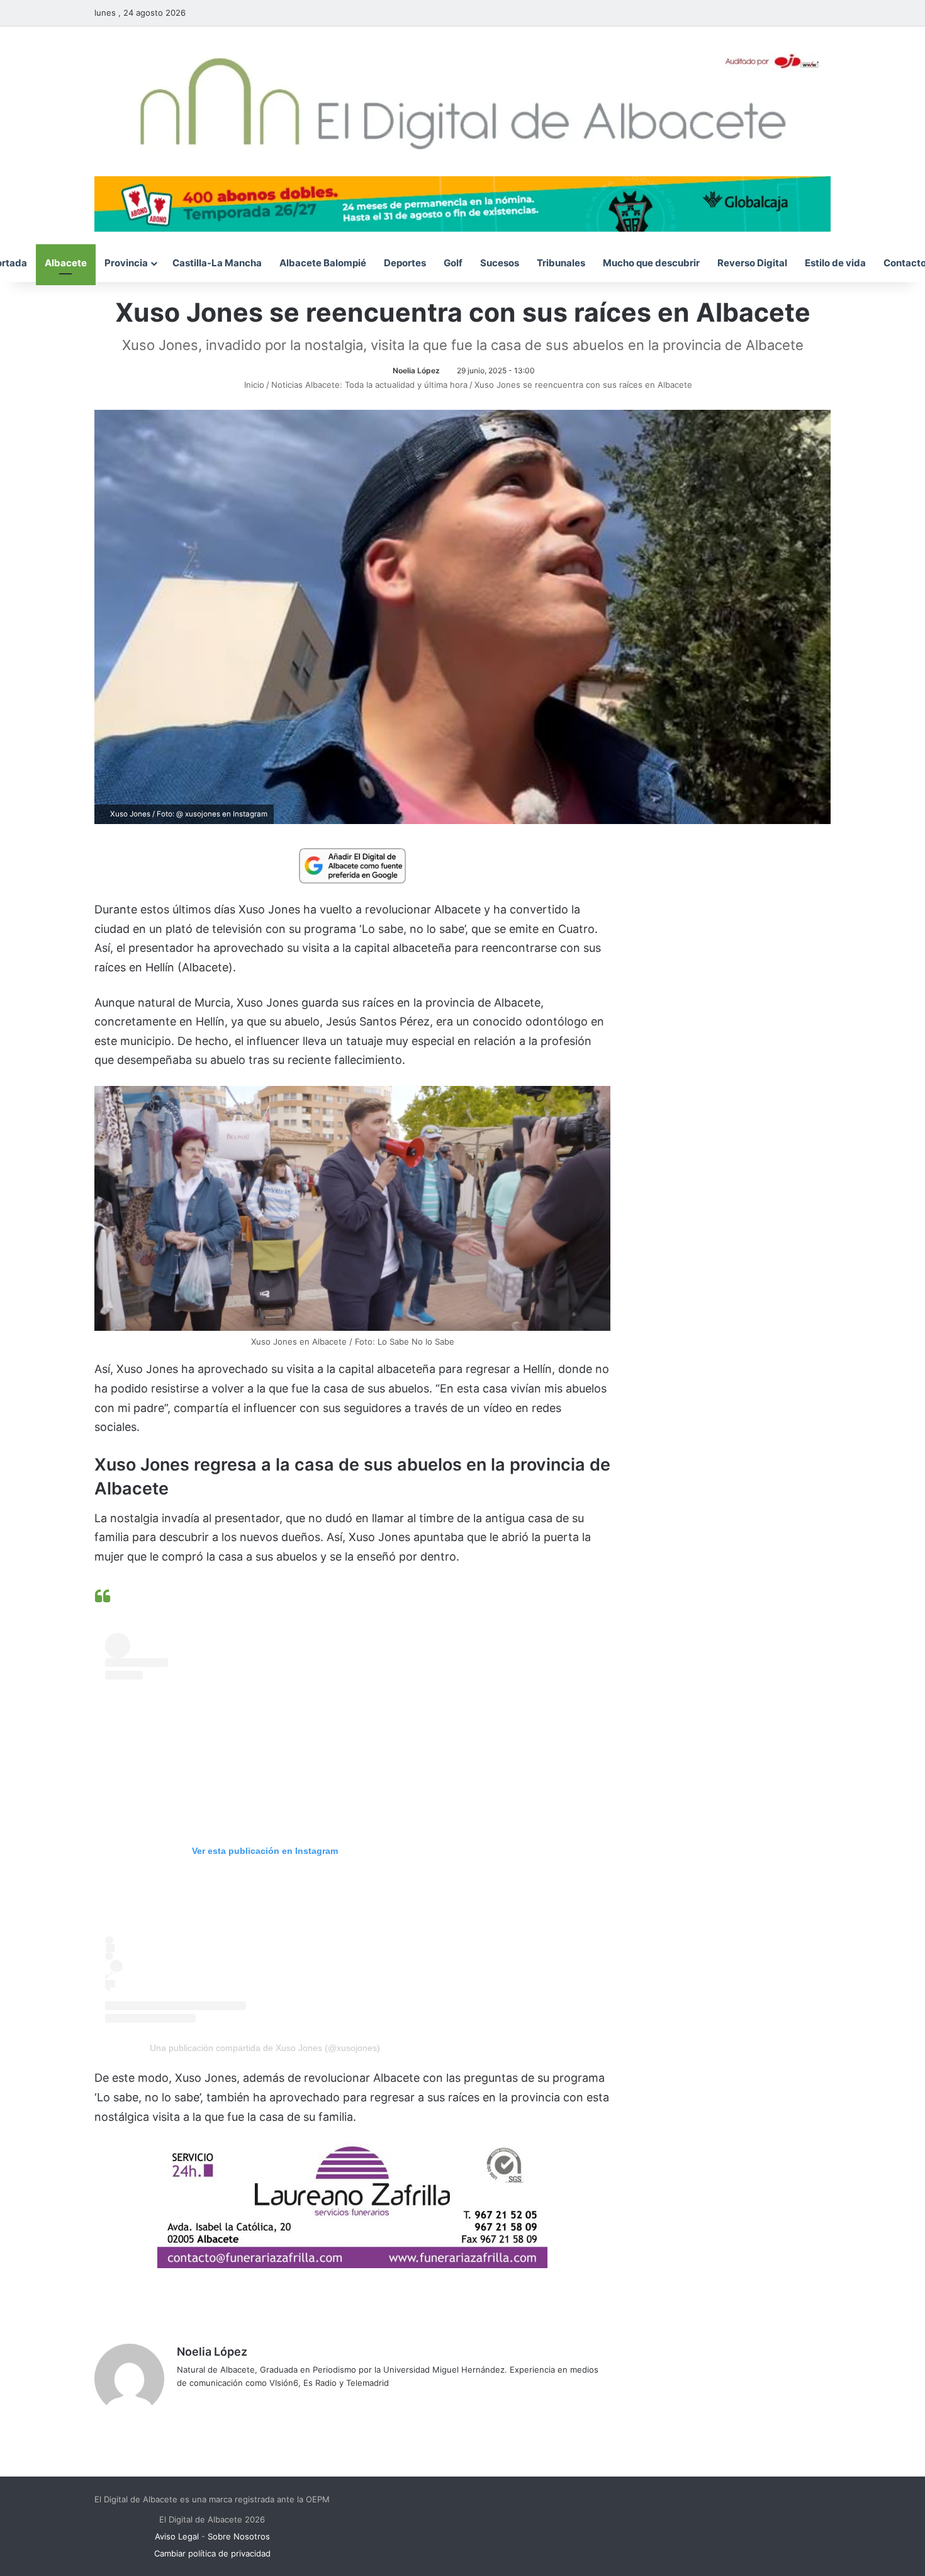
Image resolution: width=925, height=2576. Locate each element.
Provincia (126, 263)
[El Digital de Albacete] (463, 101)
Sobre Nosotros (239, 2536)
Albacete (66, 263)
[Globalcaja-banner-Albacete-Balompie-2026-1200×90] (462, 203)
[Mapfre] (352, 2264)
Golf (453, 263)
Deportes (405, 263)
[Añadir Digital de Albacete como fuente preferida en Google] (352, 865)
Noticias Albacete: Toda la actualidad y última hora (369, 385)
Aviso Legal (177, 2536)
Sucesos (500, 263)
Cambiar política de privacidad (212, 2553)
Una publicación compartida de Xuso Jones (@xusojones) (265, 2048)
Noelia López (416, 370)
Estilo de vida (835, 263)
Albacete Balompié (323, 263)
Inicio (253, 385)
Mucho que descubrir (651, 263)
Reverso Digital (752, 263)
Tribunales (561, 263)
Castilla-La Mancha (217, 263)
